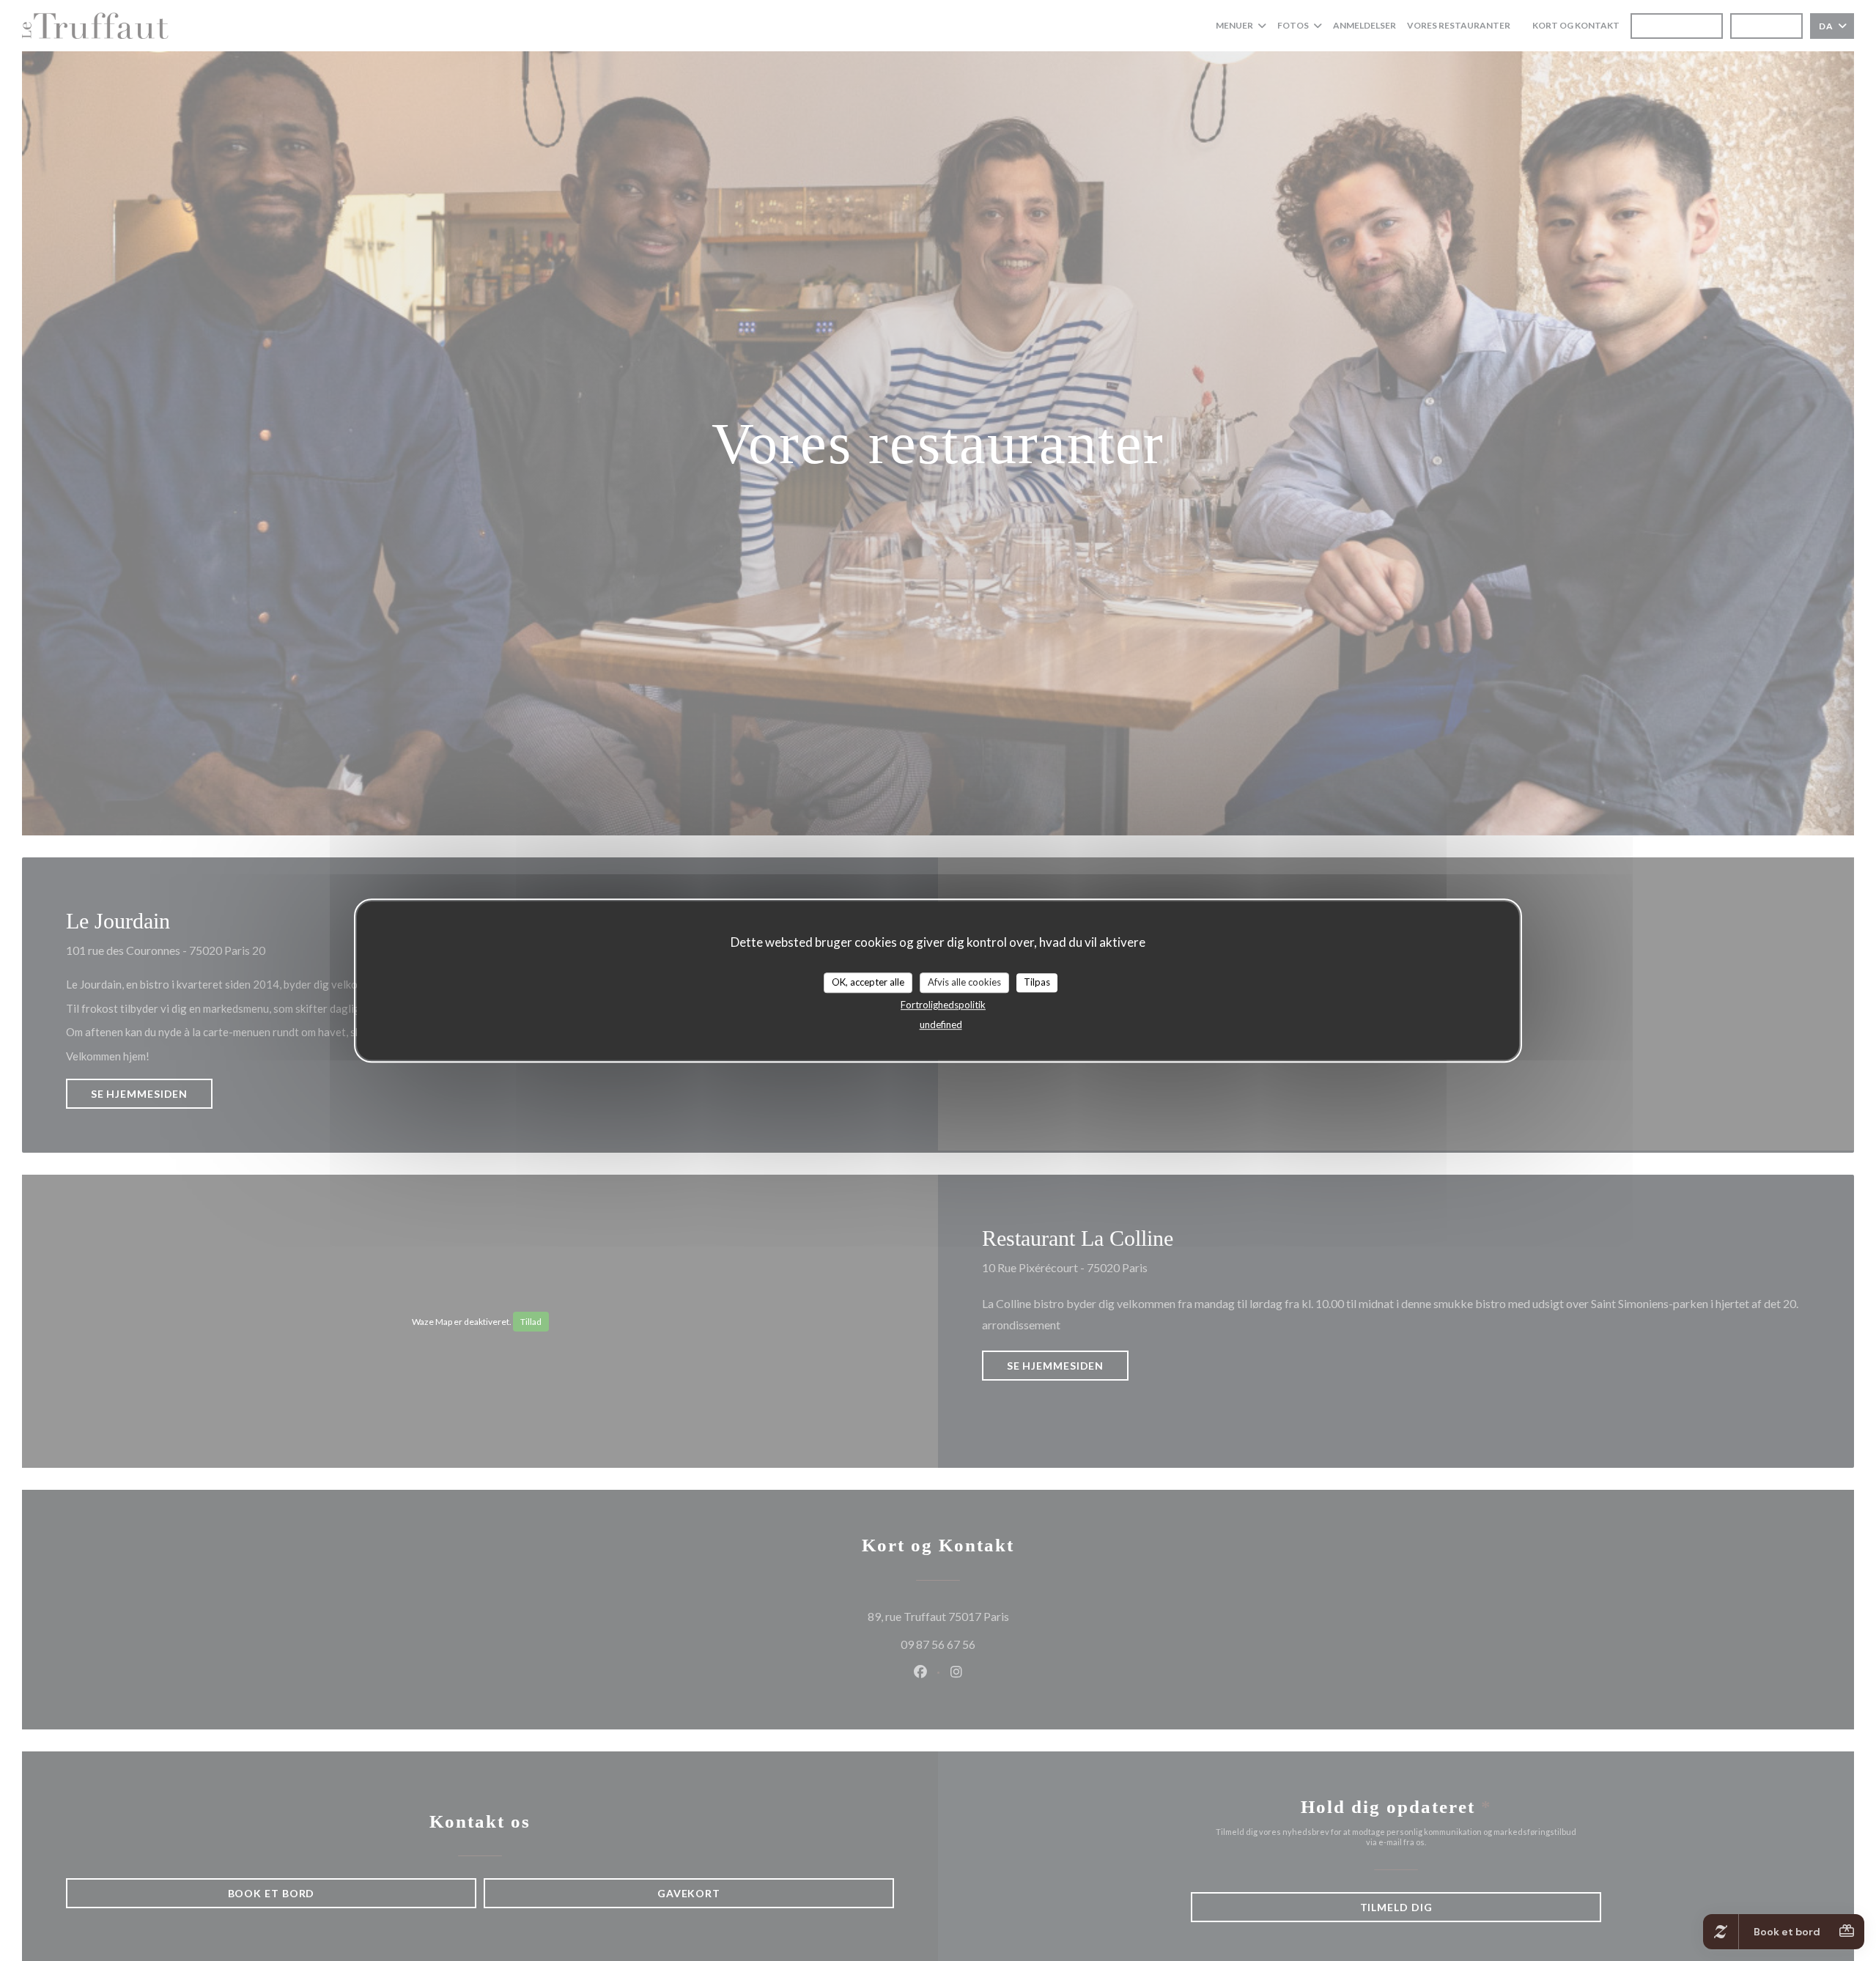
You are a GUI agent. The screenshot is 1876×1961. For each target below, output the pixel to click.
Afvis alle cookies (964, 982)
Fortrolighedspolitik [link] (943, 1005)
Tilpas (1037, 982)
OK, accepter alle (868, 982)
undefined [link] (941, 1024)
